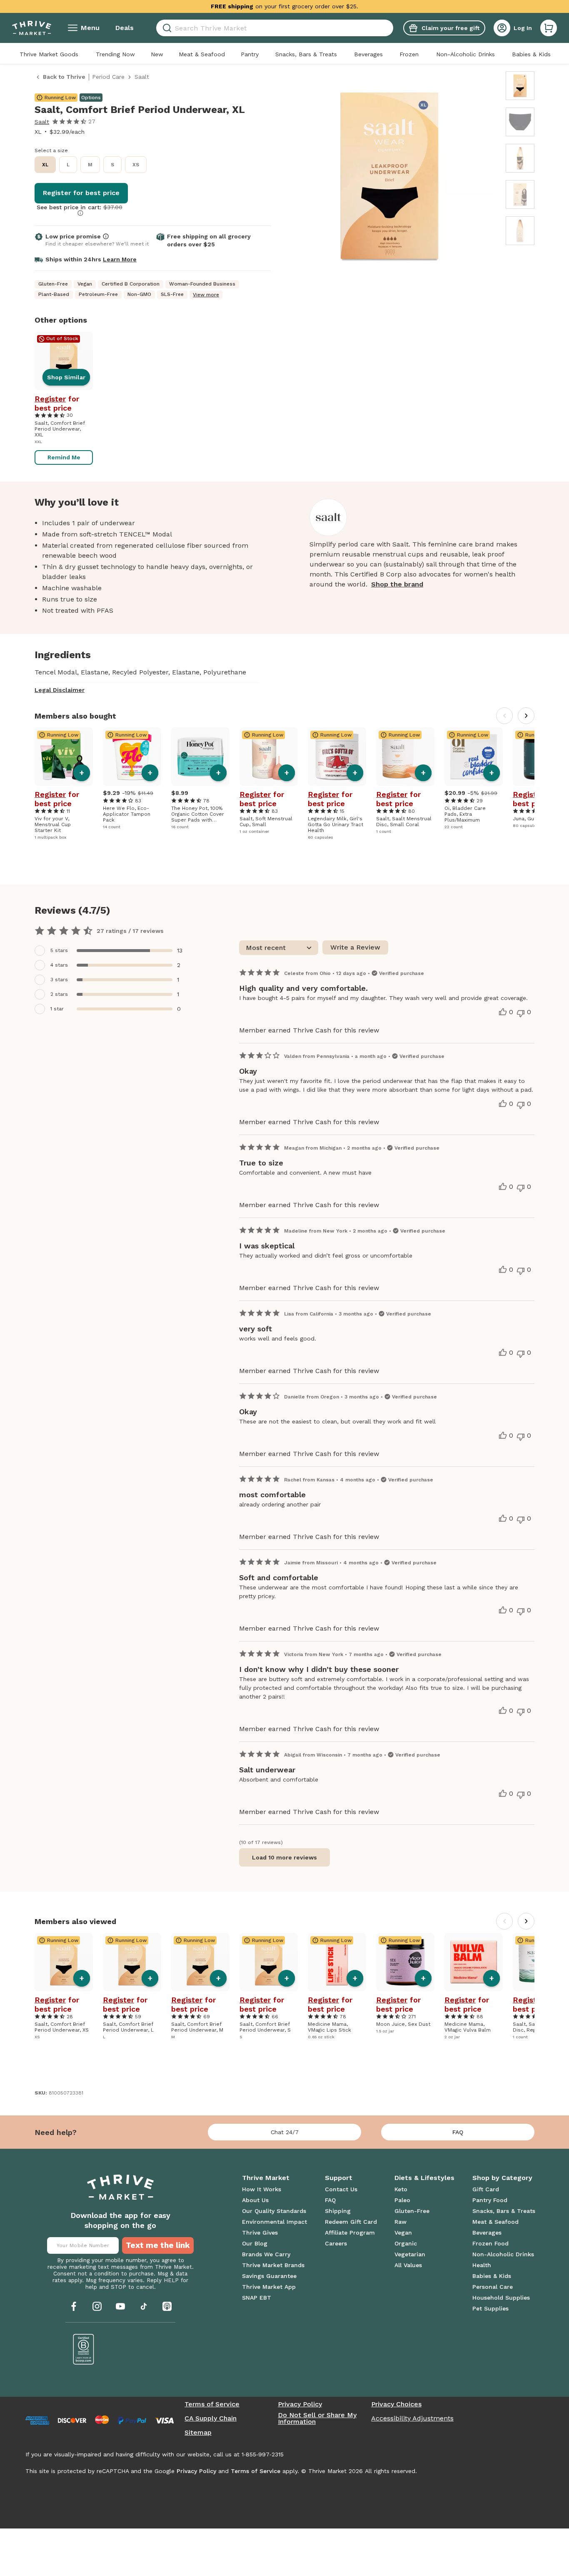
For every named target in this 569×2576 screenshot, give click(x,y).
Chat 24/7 (285, 2132)
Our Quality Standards (274, 2211)
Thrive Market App (269, 2287)
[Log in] (502, 28)
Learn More (120, 259)
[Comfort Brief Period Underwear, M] (200, 1962)
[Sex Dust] (405, 1962)
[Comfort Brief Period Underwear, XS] (64, 1962)
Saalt (42, 122)
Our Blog (255, 2243)
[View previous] (504, 716)
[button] (549, 28)
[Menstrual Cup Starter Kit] (64, 757)
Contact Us (341, 2189)
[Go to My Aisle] (32, 28)
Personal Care (493, 2287)
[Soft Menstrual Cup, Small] (269, 757)
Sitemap (198, 2433)
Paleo (402, 2200)
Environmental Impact (275, 2222)
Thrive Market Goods (49, 54)
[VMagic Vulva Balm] (474, 1962)
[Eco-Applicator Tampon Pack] (132, 757)
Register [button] (50, 399)
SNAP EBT (257, 2298)
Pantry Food (490, 2200)
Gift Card (486, 2189)
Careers (336, 2243)
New (157, 54)
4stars (59, 965)
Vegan (403, 2233)
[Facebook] (74, 2306)
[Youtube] (120, 2306)
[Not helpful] (521, 1013)
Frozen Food (490, 2243)
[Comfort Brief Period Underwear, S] (269, 1962)
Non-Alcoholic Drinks (465, 54)
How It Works (262, 2189)
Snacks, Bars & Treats (306, 54)
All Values (408, 2265)
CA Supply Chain (211, 2418)
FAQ (458, 2132)
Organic (406, 2243)
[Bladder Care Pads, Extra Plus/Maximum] (474, 757)
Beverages (368, 54)
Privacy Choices (396, 2404)
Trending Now (115, 54)
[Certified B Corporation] (84, 2349)
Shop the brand (397, 584)
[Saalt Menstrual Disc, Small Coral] (405, 757)
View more (206, 295)
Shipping (338, 2211)
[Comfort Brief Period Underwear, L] (132, 1962)
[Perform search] (166, 28)
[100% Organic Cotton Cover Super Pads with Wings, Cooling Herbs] (200, 757)
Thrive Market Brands (273, 2265)
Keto (401, 2189)
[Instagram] (97, 2306)
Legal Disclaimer (60, 690)
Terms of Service (212, 2404)
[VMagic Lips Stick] (337, 1962)
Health (482, 2265)
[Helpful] (503, 1012)
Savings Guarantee (269, 2276)
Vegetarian (410, 2254)
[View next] (526, 716)
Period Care (108, 77)
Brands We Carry (266, 2254)
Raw (401, 2222)
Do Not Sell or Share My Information (317, 2418)
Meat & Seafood (202, 54)
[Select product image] (520, 86)
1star (57, 1009)
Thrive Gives (260, 2233)
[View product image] (389, 178)
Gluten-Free (412, 2211)
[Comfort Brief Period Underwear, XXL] (64, 361)
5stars (59, 950)
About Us (255, 2200)
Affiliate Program (350, 2233)
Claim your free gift (450, 28)
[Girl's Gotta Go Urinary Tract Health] (337, 757)
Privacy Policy (300, 2404)
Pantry (250, 54)
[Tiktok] (144, 2306)
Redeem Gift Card (351, 2222)
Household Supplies (501, 2298)
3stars (59, 980)
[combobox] (275, 28)
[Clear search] (390, 28)
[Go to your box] (549, 28)
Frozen (409, 54)
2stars (59, 994)
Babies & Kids (531, 54)
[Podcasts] (167, 2306)
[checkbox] (114, 951)
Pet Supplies (490, 2308)
